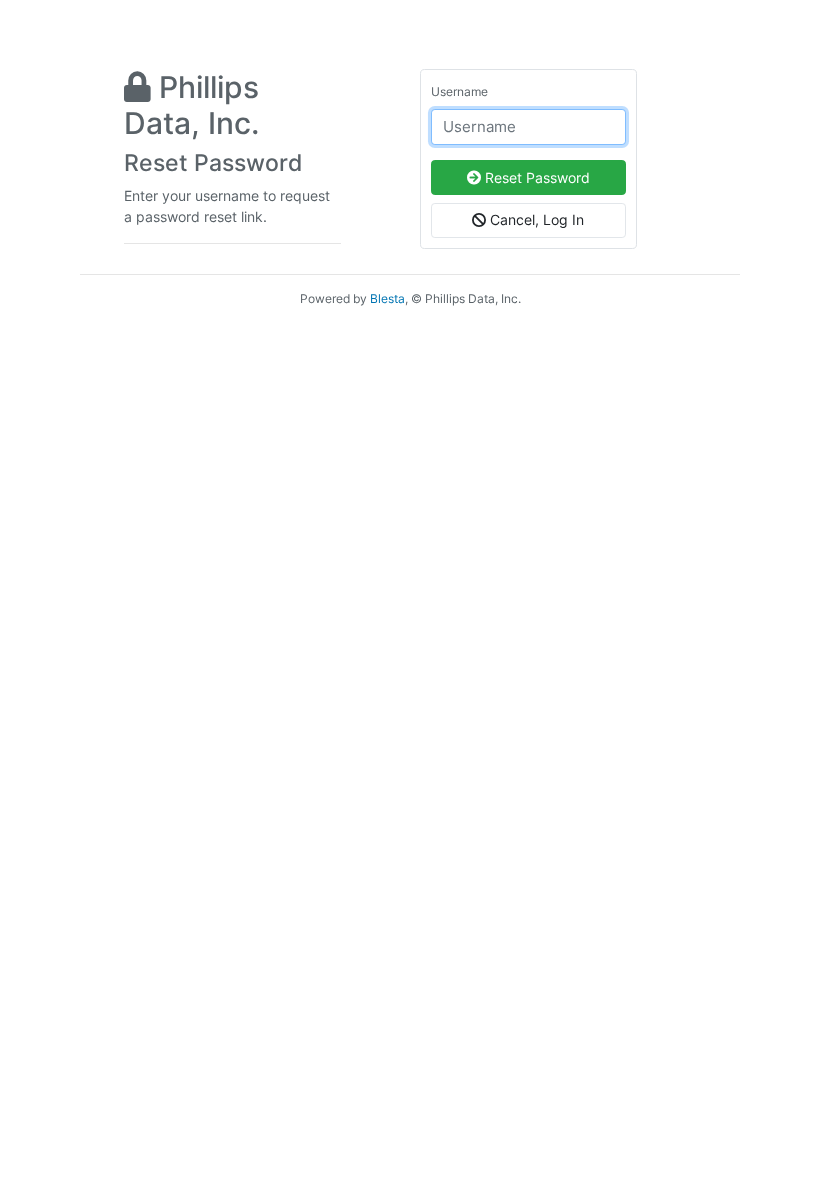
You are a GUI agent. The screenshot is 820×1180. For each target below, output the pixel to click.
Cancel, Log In (535, 219)
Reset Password (535, 177)
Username (459, 91)
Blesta (387, 298)
